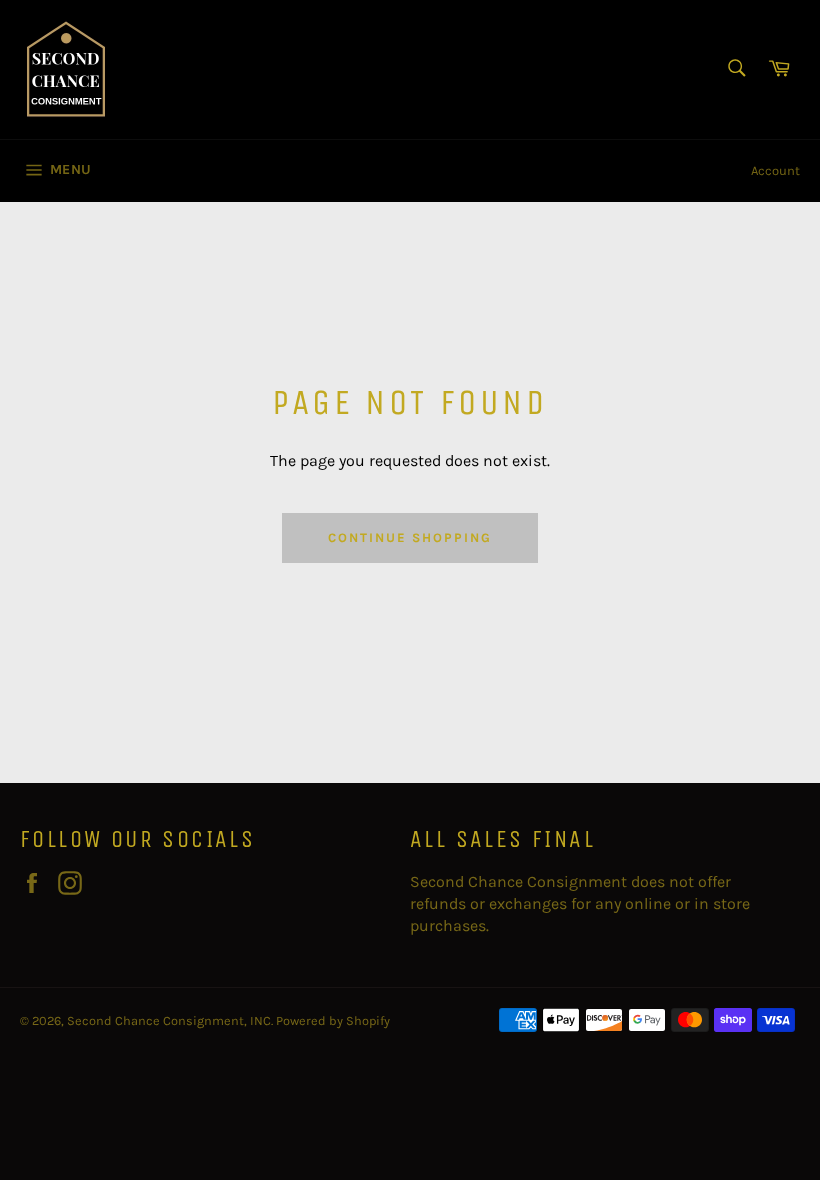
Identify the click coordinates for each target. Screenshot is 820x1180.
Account (775, 170)
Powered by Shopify (333, 1020)
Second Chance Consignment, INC (169, 1020)
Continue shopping (409, 537)
